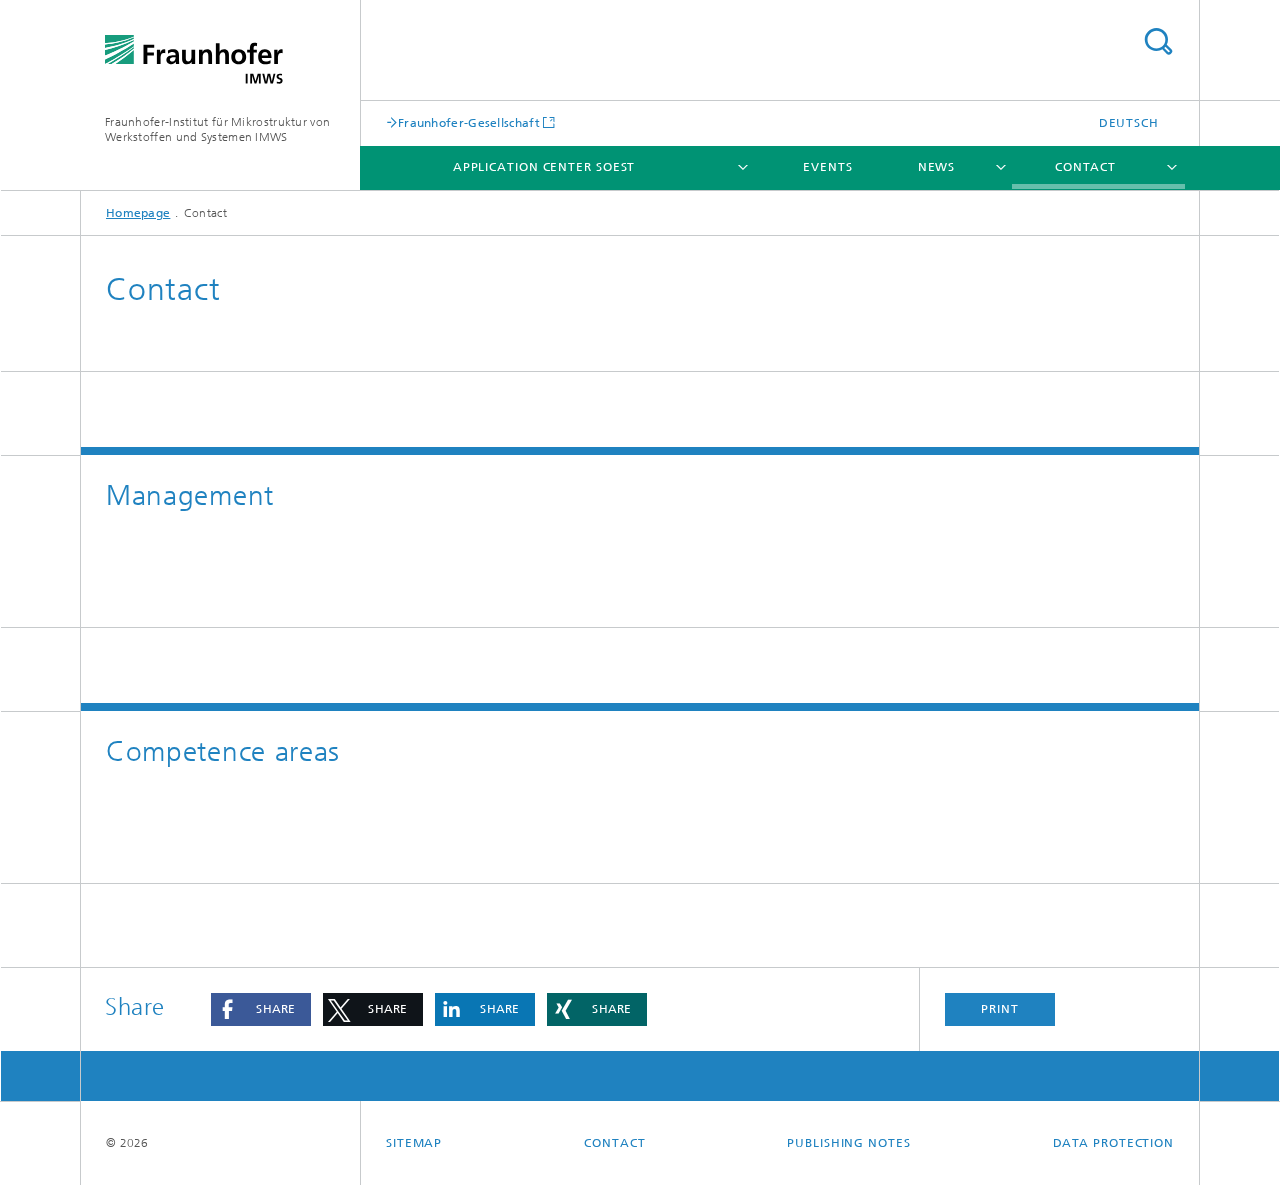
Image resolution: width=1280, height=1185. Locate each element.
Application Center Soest (544, 167)
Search (1158, 41)
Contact (1085, 167)
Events (827, 167)
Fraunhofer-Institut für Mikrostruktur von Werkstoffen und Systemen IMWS (217, 129)
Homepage (138, 213)
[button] (261, 1009)
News (937, 167)
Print (1000, 1009)
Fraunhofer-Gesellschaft (469, 122)
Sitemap (414, 1143)
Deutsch (1129, 123)
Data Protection (1114, 1143)
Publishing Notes (848, 1143)
